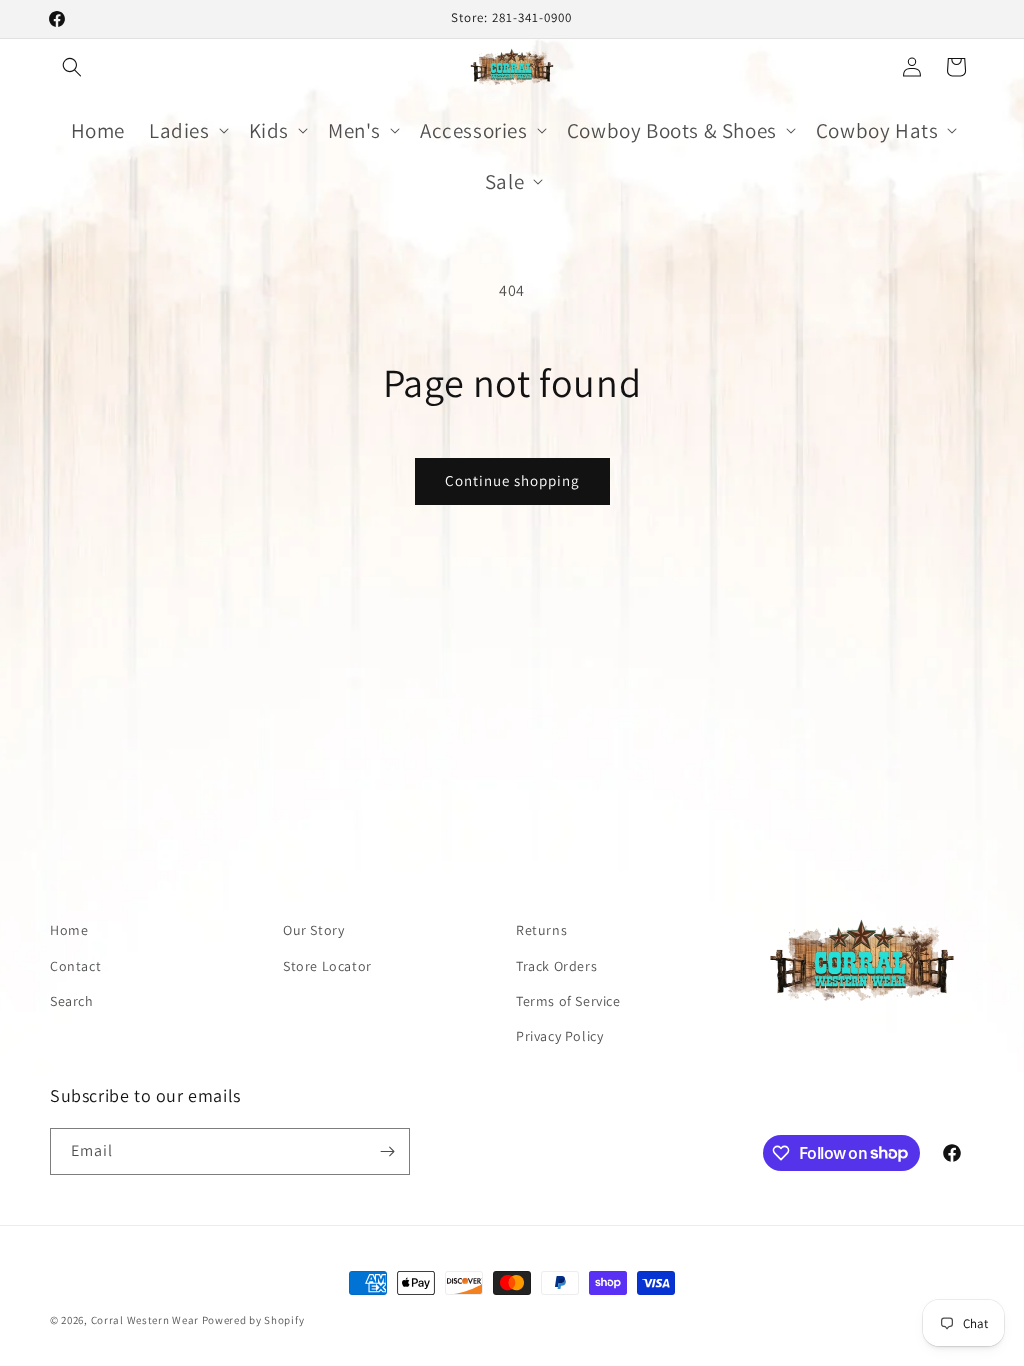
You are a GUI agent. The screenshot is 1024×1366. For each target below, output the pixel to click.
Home (69, 930)
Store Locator (327, 966)
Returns (541, 930)
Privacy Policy (559, 1036)
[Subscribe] (387, 1151)
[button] (72, 67)
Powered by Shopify (253, 1320)
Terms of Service (568, 1001)
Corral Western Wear (145, 1320)
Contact (75, 966)
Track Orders (556, 966)
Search (72, 1001)
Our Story (313, 930)
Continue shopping (512, 480)
